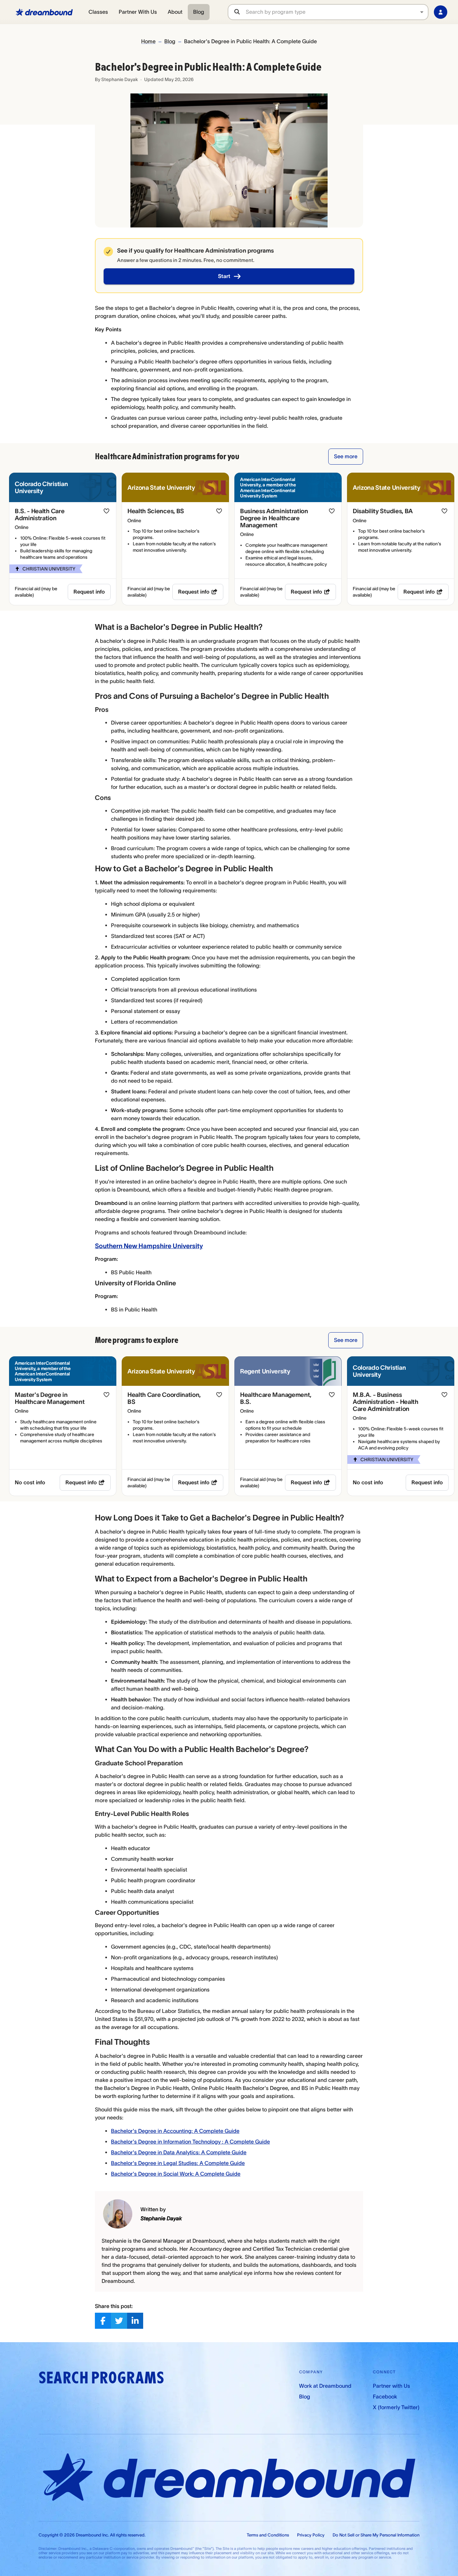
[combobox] (337, 12)
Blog (199, 12)
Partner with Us (391, 2386)
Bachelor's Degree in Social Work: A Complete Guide (176, 2174)
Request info (89, 592)
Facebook (385, 2396)
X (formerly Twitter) (396, 2407)
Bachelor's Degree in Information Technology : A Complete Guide (190, 2142)
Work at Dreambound (325, 2386)
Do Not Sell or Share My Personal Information (376, 2535)
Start (224, 276)
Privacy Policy (311, 2535)
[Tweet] (119, 2321)
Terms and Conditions (268, 2535)
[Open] (422, 12)
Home (148, 41)
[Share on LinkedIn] (135, 2321)
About (175, 12)
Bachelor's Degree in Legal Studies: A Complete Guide (178, 2163)
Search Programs (101, 2378)
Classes (98, 12)
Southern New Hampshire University (149, 1246)
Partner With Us (138, 12)
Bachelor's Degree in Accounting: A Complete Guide (175, 2131)
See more (346, 456)
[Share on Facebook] (103, 2321)
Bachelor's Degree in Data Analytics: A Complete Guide (179, 2152)
